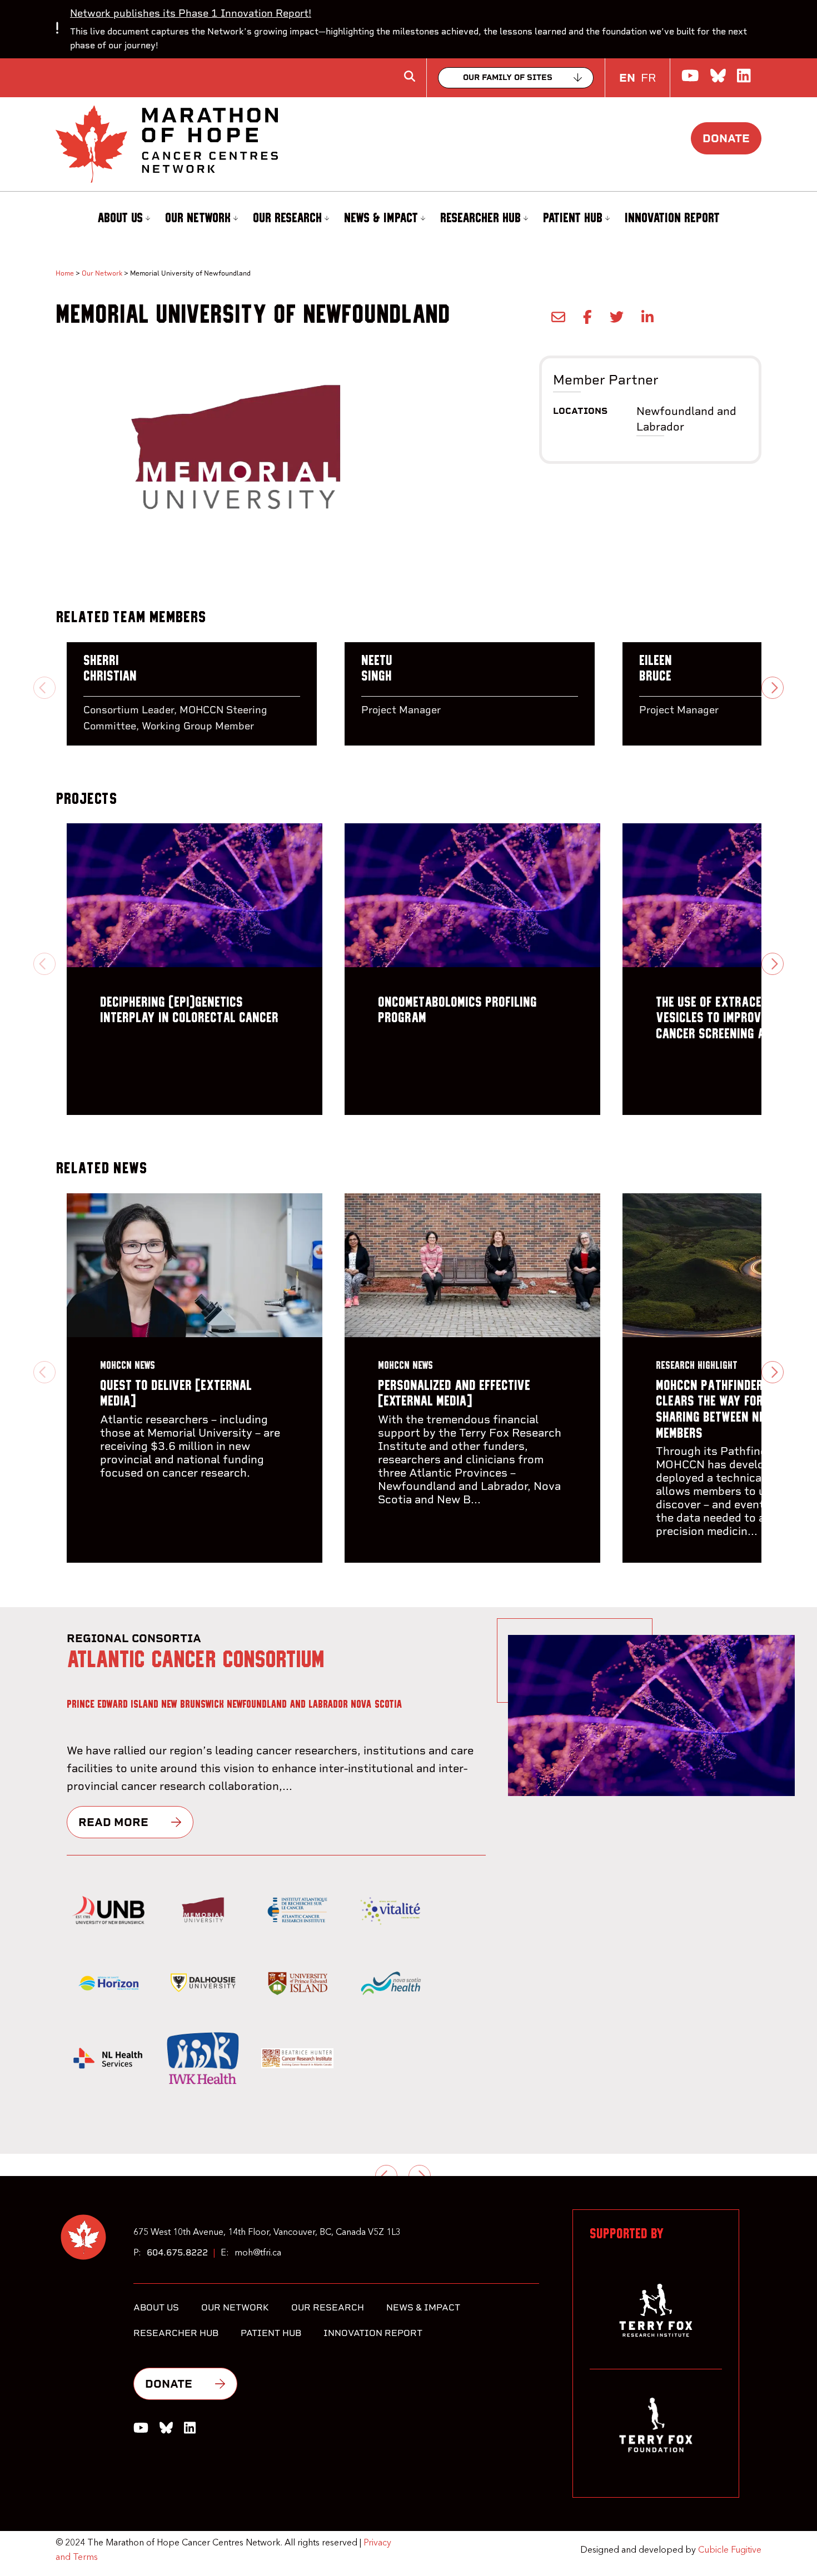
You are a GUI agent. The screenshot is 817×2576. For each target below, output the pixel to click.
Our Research (287, 218)
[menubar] (409, 219)
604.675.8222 (177, 2252)
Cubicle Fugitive (730, 2550)
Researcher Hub (480, 218)
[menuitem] (122, 219)
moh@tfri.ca (258, 2253)
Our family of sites (508, 77)
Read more (113, 1822)
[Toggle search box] (410, 76)
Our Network (198, 218)
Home (65, 273)
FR (648, 78)
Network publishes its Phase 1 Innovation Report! (191, 13)
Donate (726, 138)
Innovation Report (672, 218)
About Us (120, 218)
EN (627, 78)
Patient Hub (573, 218)
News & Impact (381, 218)
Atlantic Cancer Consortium (196, 1660)
